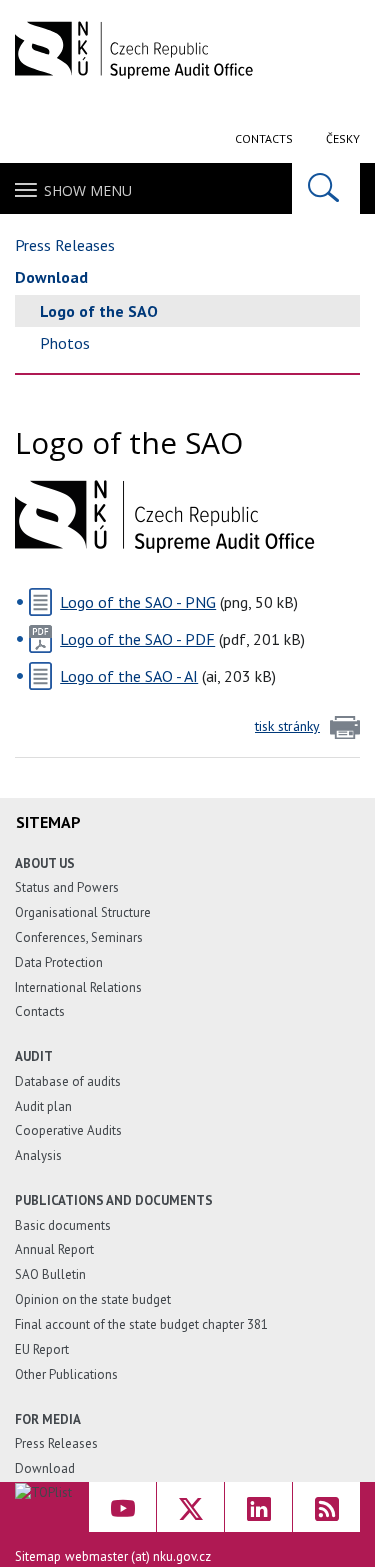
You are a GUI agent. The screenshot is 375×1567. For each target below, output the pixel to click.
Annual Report (54, 1249)
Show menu (88, 190)
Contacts (264, 138)
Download (51, 277)
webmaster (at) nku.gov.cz (138, 1556)
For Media (48, 1419)
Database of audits (68, 1081)
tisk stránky (287, 726)
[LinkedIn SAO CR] (258, 1507)
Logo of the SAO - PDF (137, 639)
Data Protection (59, 962)
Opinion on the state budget (93, 1299)
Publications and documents (114, 1200)
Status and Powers (67, 887)
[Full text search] (326, 188)
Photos (65, 343)
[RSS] (326, 1507)
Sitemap (38, 1556)
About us (45, 863)
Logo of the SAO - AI (129, 676)
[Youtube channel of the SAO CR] (122, 1507)
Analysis (38, 1155)
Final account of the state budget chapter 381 (141, 1324)
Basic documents (63, 1225)
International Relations (78, 987)
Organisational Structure (83, 912)
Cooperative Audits (68, 1130)
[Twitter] (190, 1507)
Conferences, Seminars (79, 937)
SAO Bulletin (50, 1274)
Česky (343, 138)
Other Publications (66, 1374)
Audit (34, 1056)
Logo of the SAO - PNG (138, 602)
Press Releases (65, 245)
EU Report (42, 1349)
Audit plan (43, 1106)
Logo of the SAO (99, 311)
